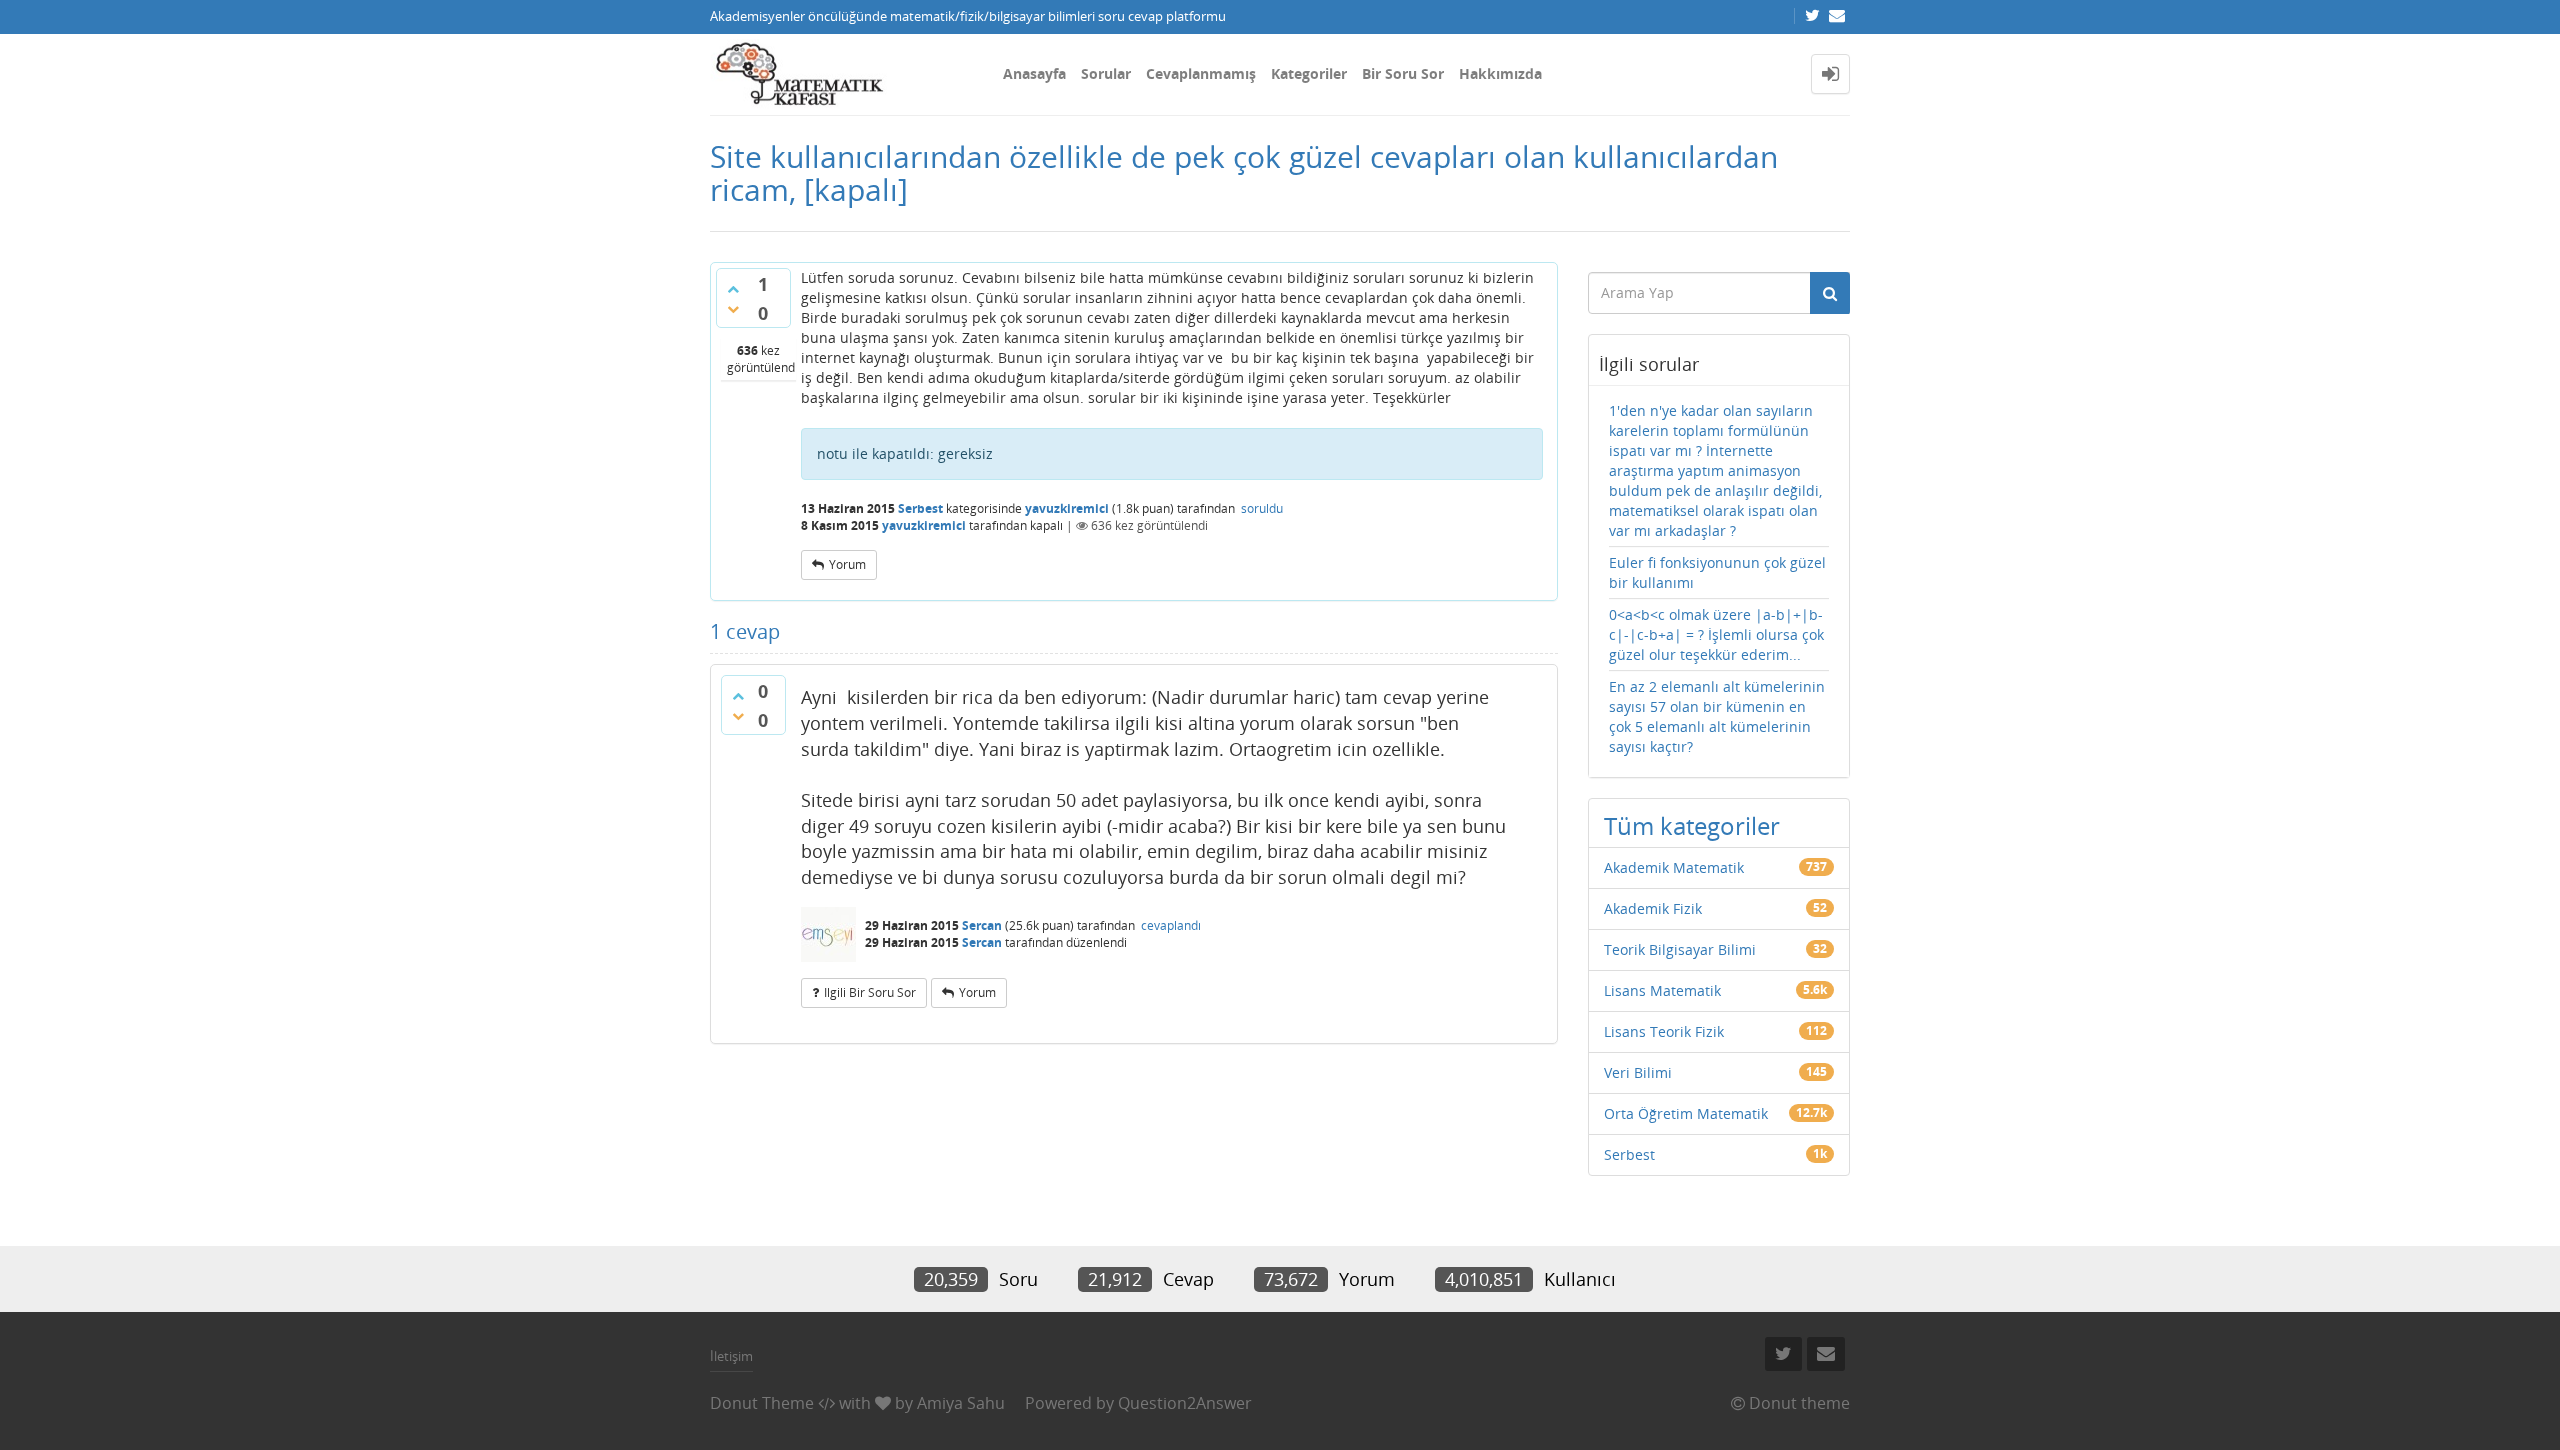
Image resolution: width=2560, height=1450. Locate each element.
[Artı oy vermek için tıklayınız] (733, 289)
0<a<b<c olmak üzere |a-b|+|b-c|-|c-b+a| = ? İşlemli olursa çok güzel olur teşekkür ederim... (1716, 634)
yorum (847, 564)
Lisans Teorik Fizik (1664, 1031)
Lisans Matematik (1662, 990)
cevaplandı (1171, 925)
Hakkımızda (1500, 73)
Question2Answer (1185, 1403)
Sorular (1106, 73)
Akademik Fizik (1653, 908)
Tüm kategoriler (1692, 825)
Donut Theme (762, 1403)
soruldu (1262, 508)
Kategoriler (1309, 73)
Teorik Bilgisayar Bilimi (1680, 949)
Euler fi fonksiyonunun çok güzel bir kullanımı (1717, 572)
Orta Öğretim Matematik (1686, 1113)
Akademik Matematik (1674, 867)
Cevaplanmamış (1201, 73)
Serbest (920, 508)
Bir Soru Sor (1403, 73)
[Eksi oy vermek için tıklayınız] (733, 309)
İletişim (731, 1356)
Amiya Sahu (961, 1403)
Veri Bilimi (1638, 1072)
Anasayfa (1034, 73)
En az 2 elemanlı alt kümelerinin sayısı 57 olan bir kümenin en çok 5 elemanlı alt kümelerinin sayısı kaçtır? (1717, 716)
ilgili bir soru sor (870, 992)
